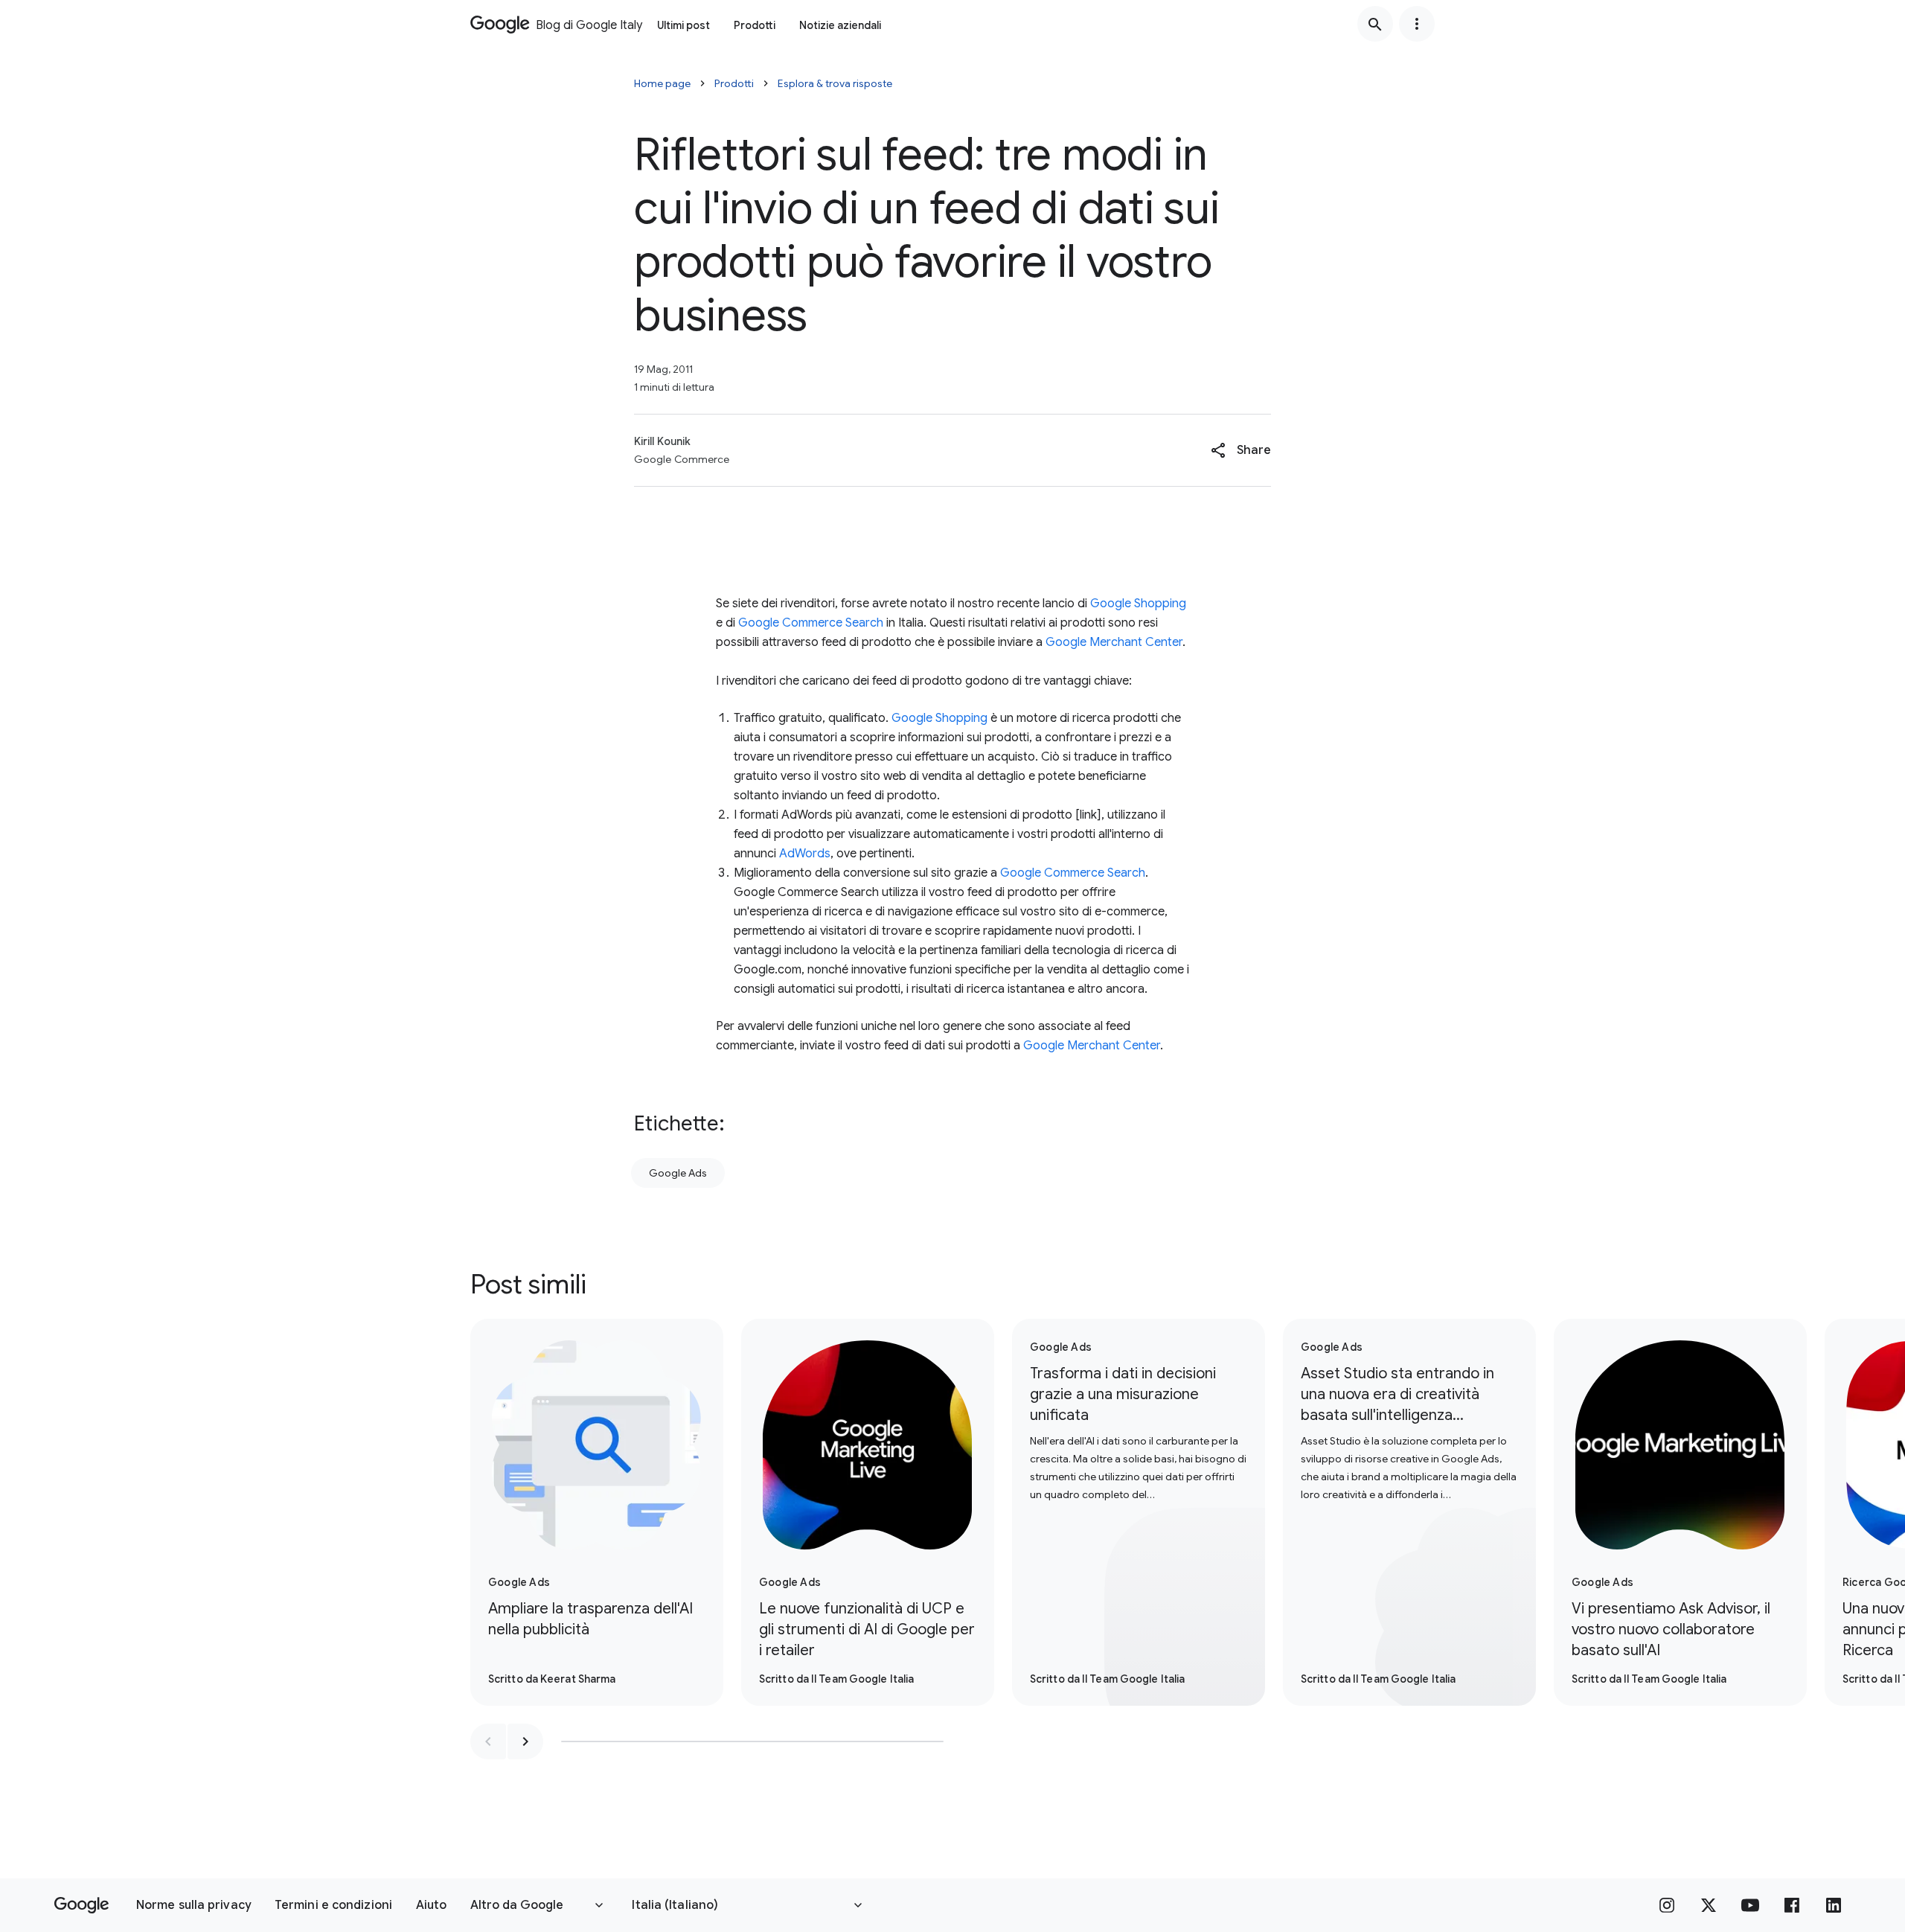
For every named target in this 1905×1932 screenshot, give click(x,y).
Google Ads (678, 1173)
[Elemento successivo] (525, 1741)
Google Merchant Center (1114, 642)
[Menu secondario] (1417, 24)
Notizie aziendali (840, 25)
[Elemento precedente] (488, 1741)
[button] (1241, 450)
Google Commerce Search (811, 623)
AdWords (805, 854)
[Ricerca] (1375, 24)
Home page (662, 83)
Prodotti (755, 25)
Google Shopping (1138, 604)
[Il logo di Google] (81, 1905)
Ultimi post (683, 25)
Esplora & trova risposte (835, 83)
